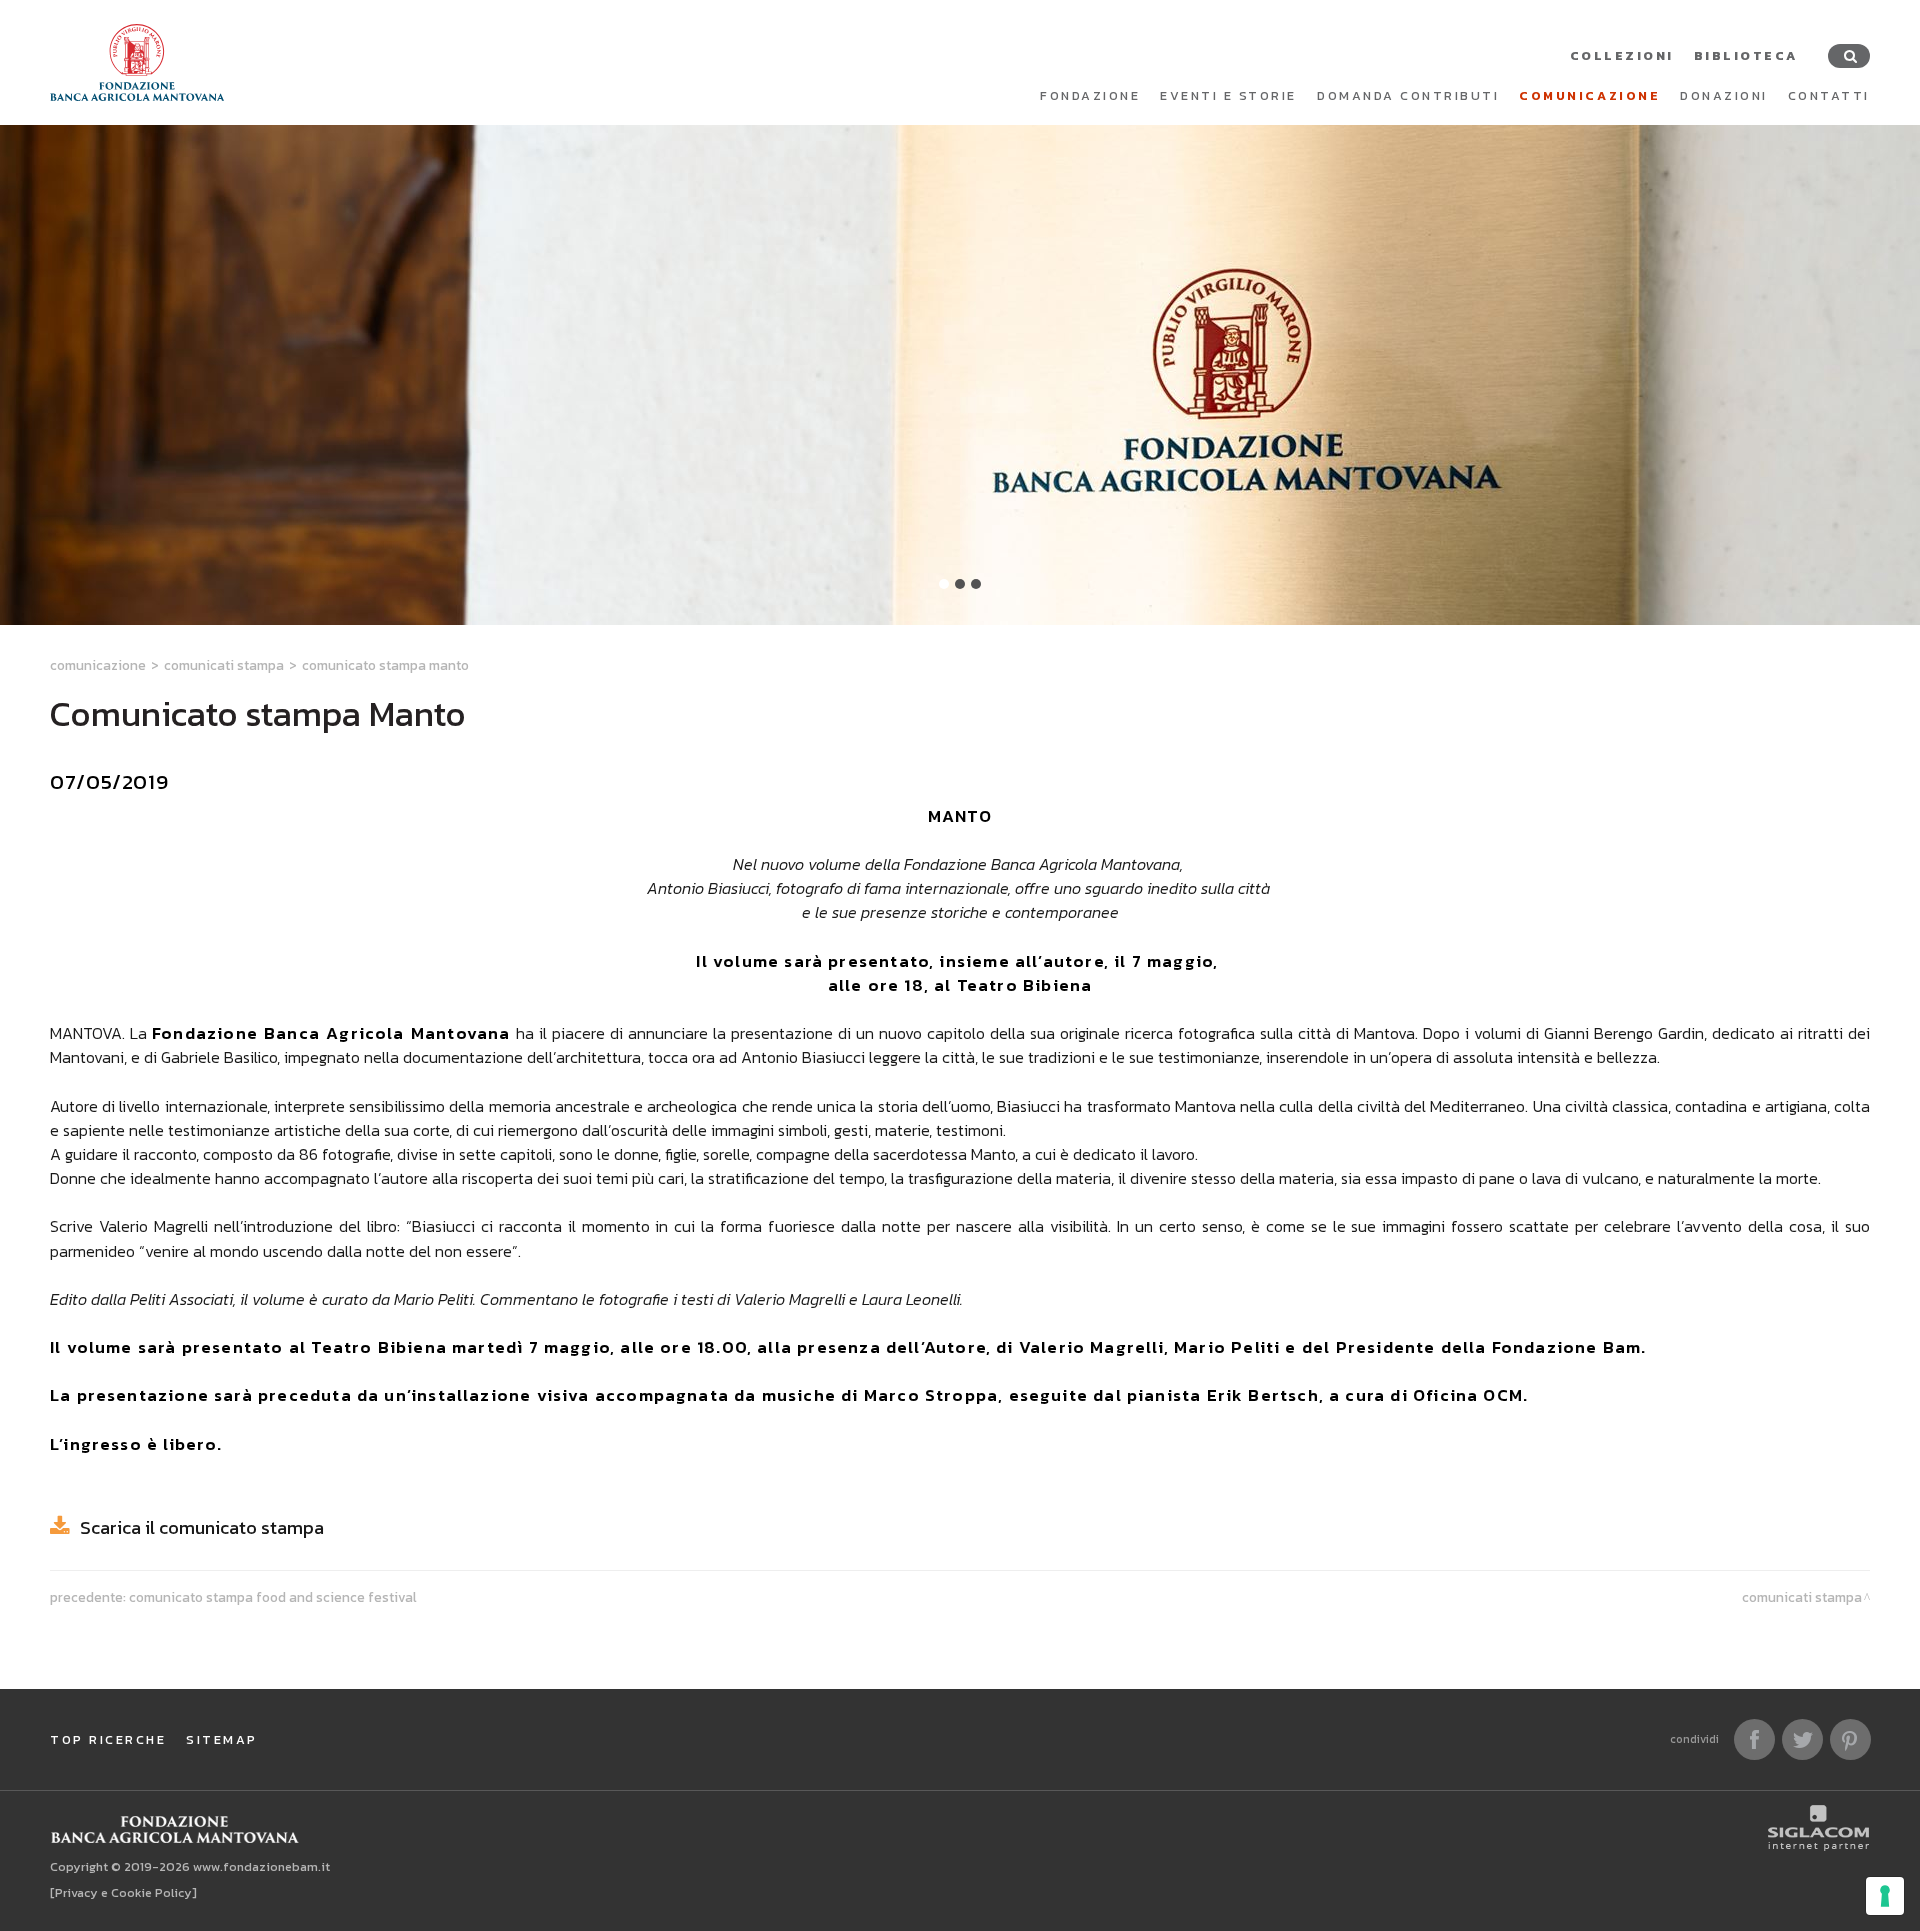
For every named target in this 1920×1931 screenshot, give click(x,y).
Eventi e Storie (1228, 95)
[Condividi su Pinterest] (1850, 1739)
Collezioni (1622, 55)
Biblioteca (1746, 55)
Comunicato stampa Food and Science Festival (273, 1597)
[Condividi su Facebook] (1754, 1739)
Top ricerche (108, 1739)
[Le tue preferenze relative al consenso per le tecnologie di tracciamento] (1885, 1896)
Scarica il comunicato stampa (202, 1527)
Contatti (1829, 95)
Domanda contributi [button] (1408, 95)
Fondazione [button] (1090, 95)
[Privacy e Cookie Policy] (123, 1892)
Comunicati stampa (224, 665)
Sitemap (222, 1739)
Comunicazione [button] (1589, 95)
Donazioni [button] (1724, 95)
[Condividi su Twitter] (1802, 1739)
